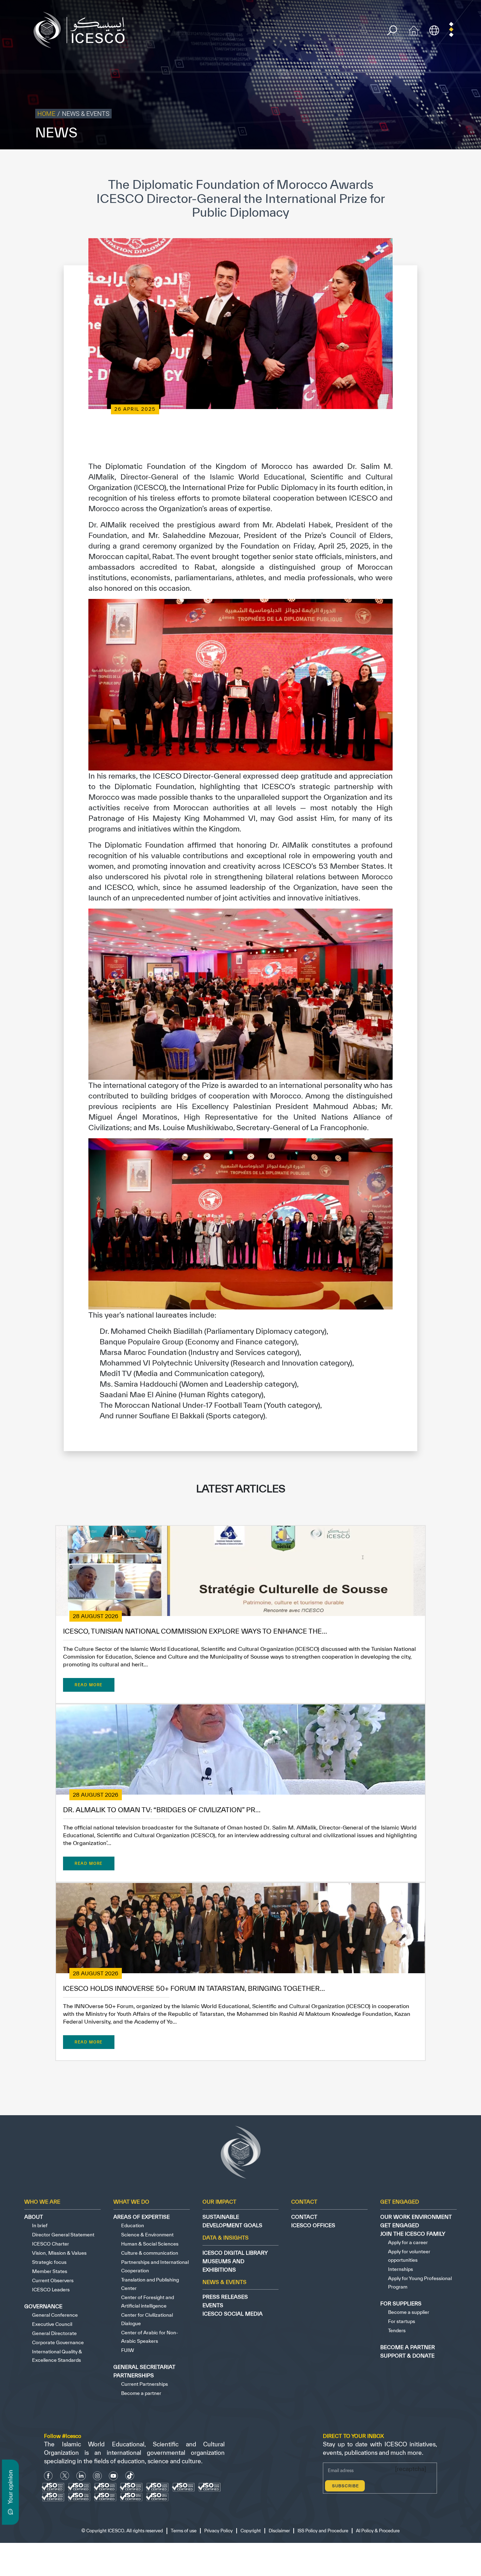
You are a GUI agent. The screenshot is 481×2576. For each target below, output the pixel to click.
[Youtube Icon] (113, 2476)
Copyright (331, 164)
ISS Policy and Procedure (401, 164)
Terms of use (265, 164)
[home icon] (414, 29)
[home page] (82, 29)
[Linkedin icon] (81, 2476)
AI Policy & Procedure (456, 164)
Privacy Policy (299, 164)
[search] (392, 30)
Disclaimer (358, 164)
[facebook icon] (48, 2476)
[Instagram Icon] (97, 2476)
